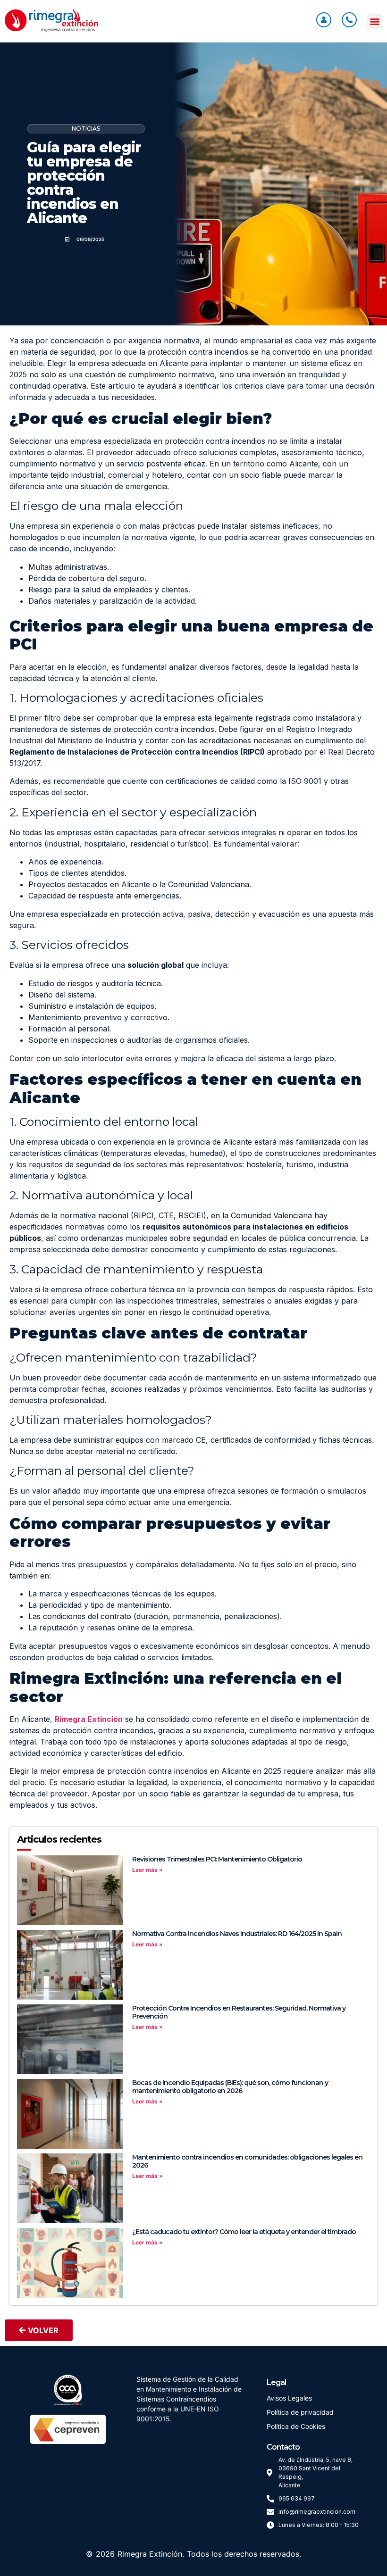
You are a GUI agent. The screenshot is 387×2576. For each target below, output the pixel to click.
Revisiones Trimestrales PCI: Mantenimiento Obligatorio (217, 1859)
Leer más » (147, 1870)
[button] (374, 21)
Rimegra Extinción (150, 2554)
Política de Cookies (296, 2426)
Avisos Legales (289, 2398)
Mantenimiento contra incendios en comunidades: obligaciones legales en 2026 (247, 2161)
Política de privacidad (300, 2412)
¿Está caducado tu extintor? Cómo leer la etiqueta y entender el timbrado (244, 2232)
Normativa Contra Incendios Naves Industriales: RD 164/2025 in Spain (237, 1934)
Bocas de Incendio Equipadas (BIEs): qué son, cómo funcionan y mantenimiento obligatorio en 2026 (230, 2087)
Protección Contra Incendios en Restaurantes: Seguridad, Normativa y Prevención (239, 2012)
